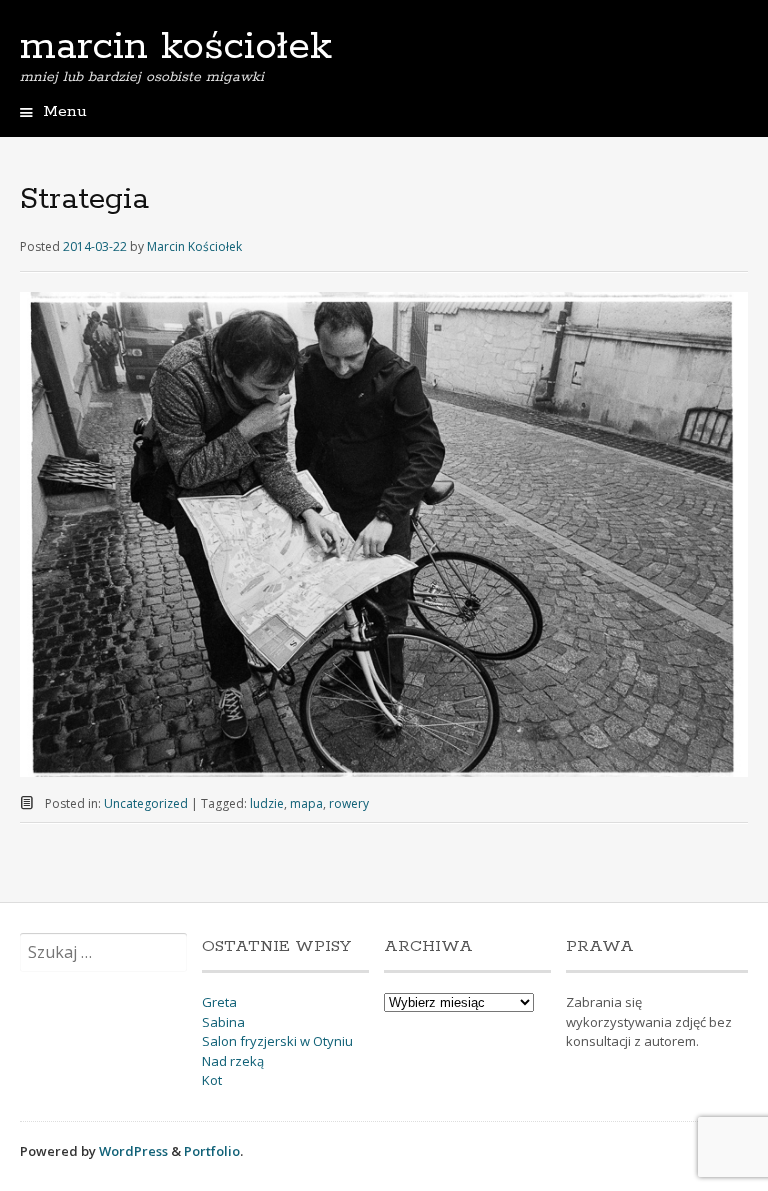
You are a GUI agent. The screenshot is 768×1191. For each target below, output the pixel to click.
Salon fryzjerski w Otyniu (277, 1041)
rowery (349, 803)
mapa (306, 803)
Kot (212, 1080)
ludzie (267, 803)
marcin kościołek (176, 47)
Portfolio (212, 1151)
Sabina (223, 1022)
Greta (219, 1002)
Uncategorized (146, 803)
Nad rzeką (233, 1061)
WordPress (133, 1151)
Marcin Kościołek (194, 246)
